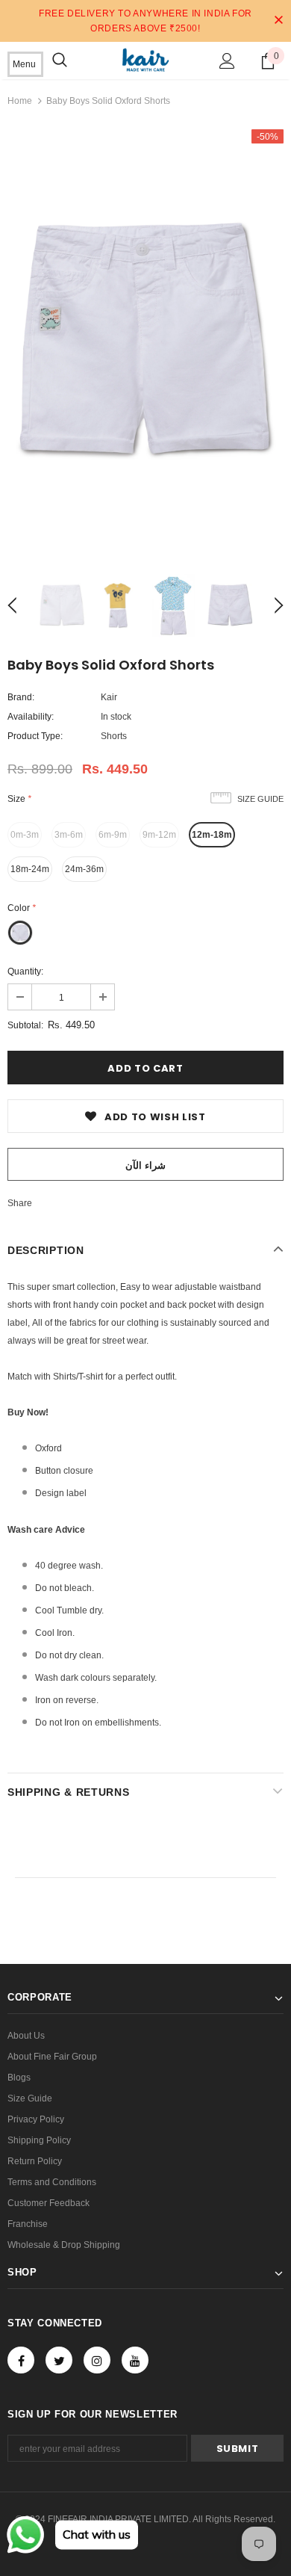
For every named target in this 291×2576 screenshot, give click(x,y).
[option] (145, 341)
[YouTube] (135, 2360)
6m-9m (113, 835)
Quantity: (25, 972)
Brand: (21, 697)
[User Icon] (227, 61)
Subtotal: (25, 1025)
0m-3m (25, 835)
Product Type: (35, 736)
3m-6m (69, 835)
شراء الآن (145, 1165)
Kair (109, 697)
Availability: (31, 717)
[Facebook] (21, 2360)
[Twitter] (59, 2360)
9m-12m (159, 835)
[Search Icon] (60, 61)
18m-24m (30, 869)
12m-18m (212, 835)
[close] (278, 21)
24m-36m (84, 869)
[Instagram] (97, 2360)
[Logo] (145, 60)
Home (20, 101)
